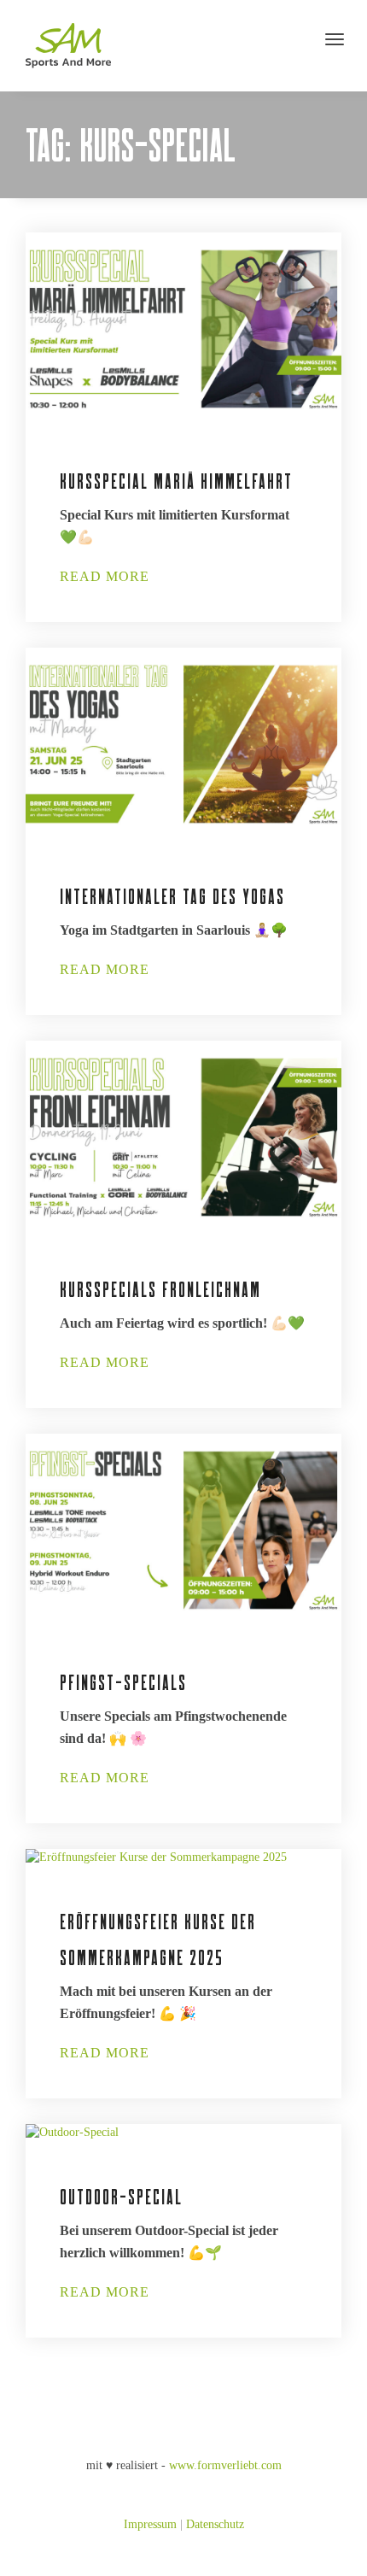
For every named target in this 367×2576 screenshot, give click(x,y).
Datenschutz (215, 2524)
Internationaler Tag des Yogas (172, 896)
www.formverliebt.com (225, 2465)
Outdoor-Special (121, 2196)
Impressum (150, 2524)
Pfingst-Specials (123, 1682)
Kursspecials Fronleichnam (160, 1289)
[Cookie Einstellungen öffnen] (31, 2555)
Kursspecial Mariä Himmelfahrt (176, 481)
